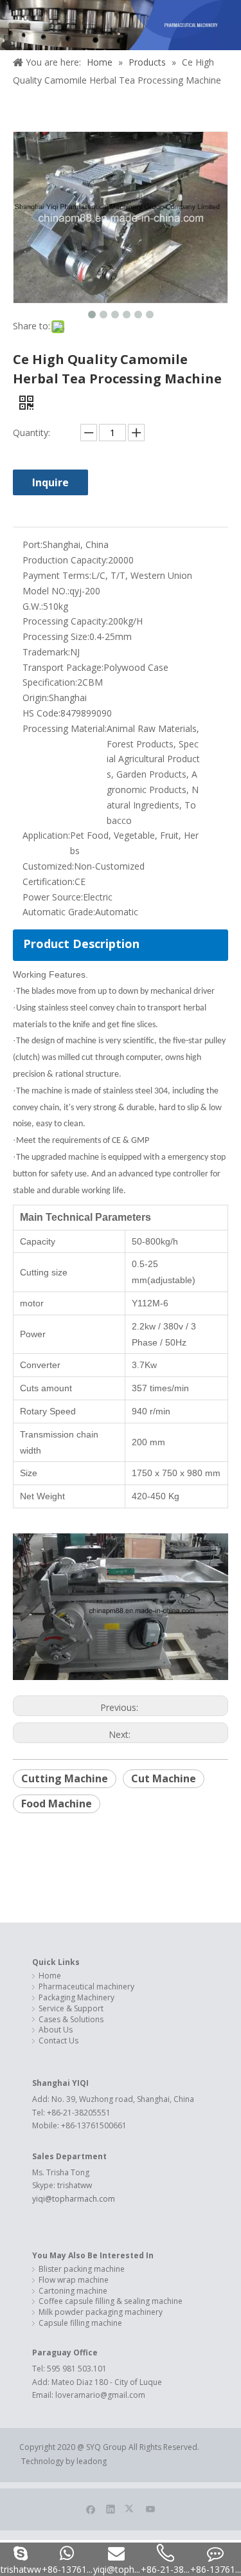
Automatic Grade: (59, 912)
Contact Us (58, 2041)
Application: (46, 835)
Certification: (49, 882)
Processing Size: (56, 636)
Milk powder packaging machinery (101, 2312)
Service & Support (71, 2009)
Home (50, 1976)
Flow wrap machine (74, 2280)
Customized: (48, 866)
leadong (93, 2461)
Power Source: (53, 897)
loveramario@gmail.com (100, 2395)
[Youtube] (151, 2508)
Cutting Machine (65, 1778)
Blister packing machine (82, 2269)
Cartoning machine (73, 2291)
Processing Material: (65, 728)
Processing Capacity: (65, 621)
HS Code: (41, 713)
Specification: (50, 682)
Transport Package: (63, 667)
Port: (32, 544)
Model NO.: (46, 591)
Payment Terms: (57, 575)
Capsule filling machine (80, 2323)
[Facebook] (91, 2508)
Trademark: (46, 652)
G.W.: (33, 606)
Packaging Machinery (76, 1998)
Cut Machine (164, 1778)
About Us (56, 2030)
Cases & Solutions (71, 2020)
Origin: (36, 698)
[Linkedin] (111, 2508)
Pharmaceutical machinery (86, 1987)
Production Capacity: (65, 560)
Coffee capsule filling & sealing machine (111, 2301)
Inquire (50, 482)
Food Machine (57, 1804)
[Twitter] (131, 2508)
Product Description (81, 944)
